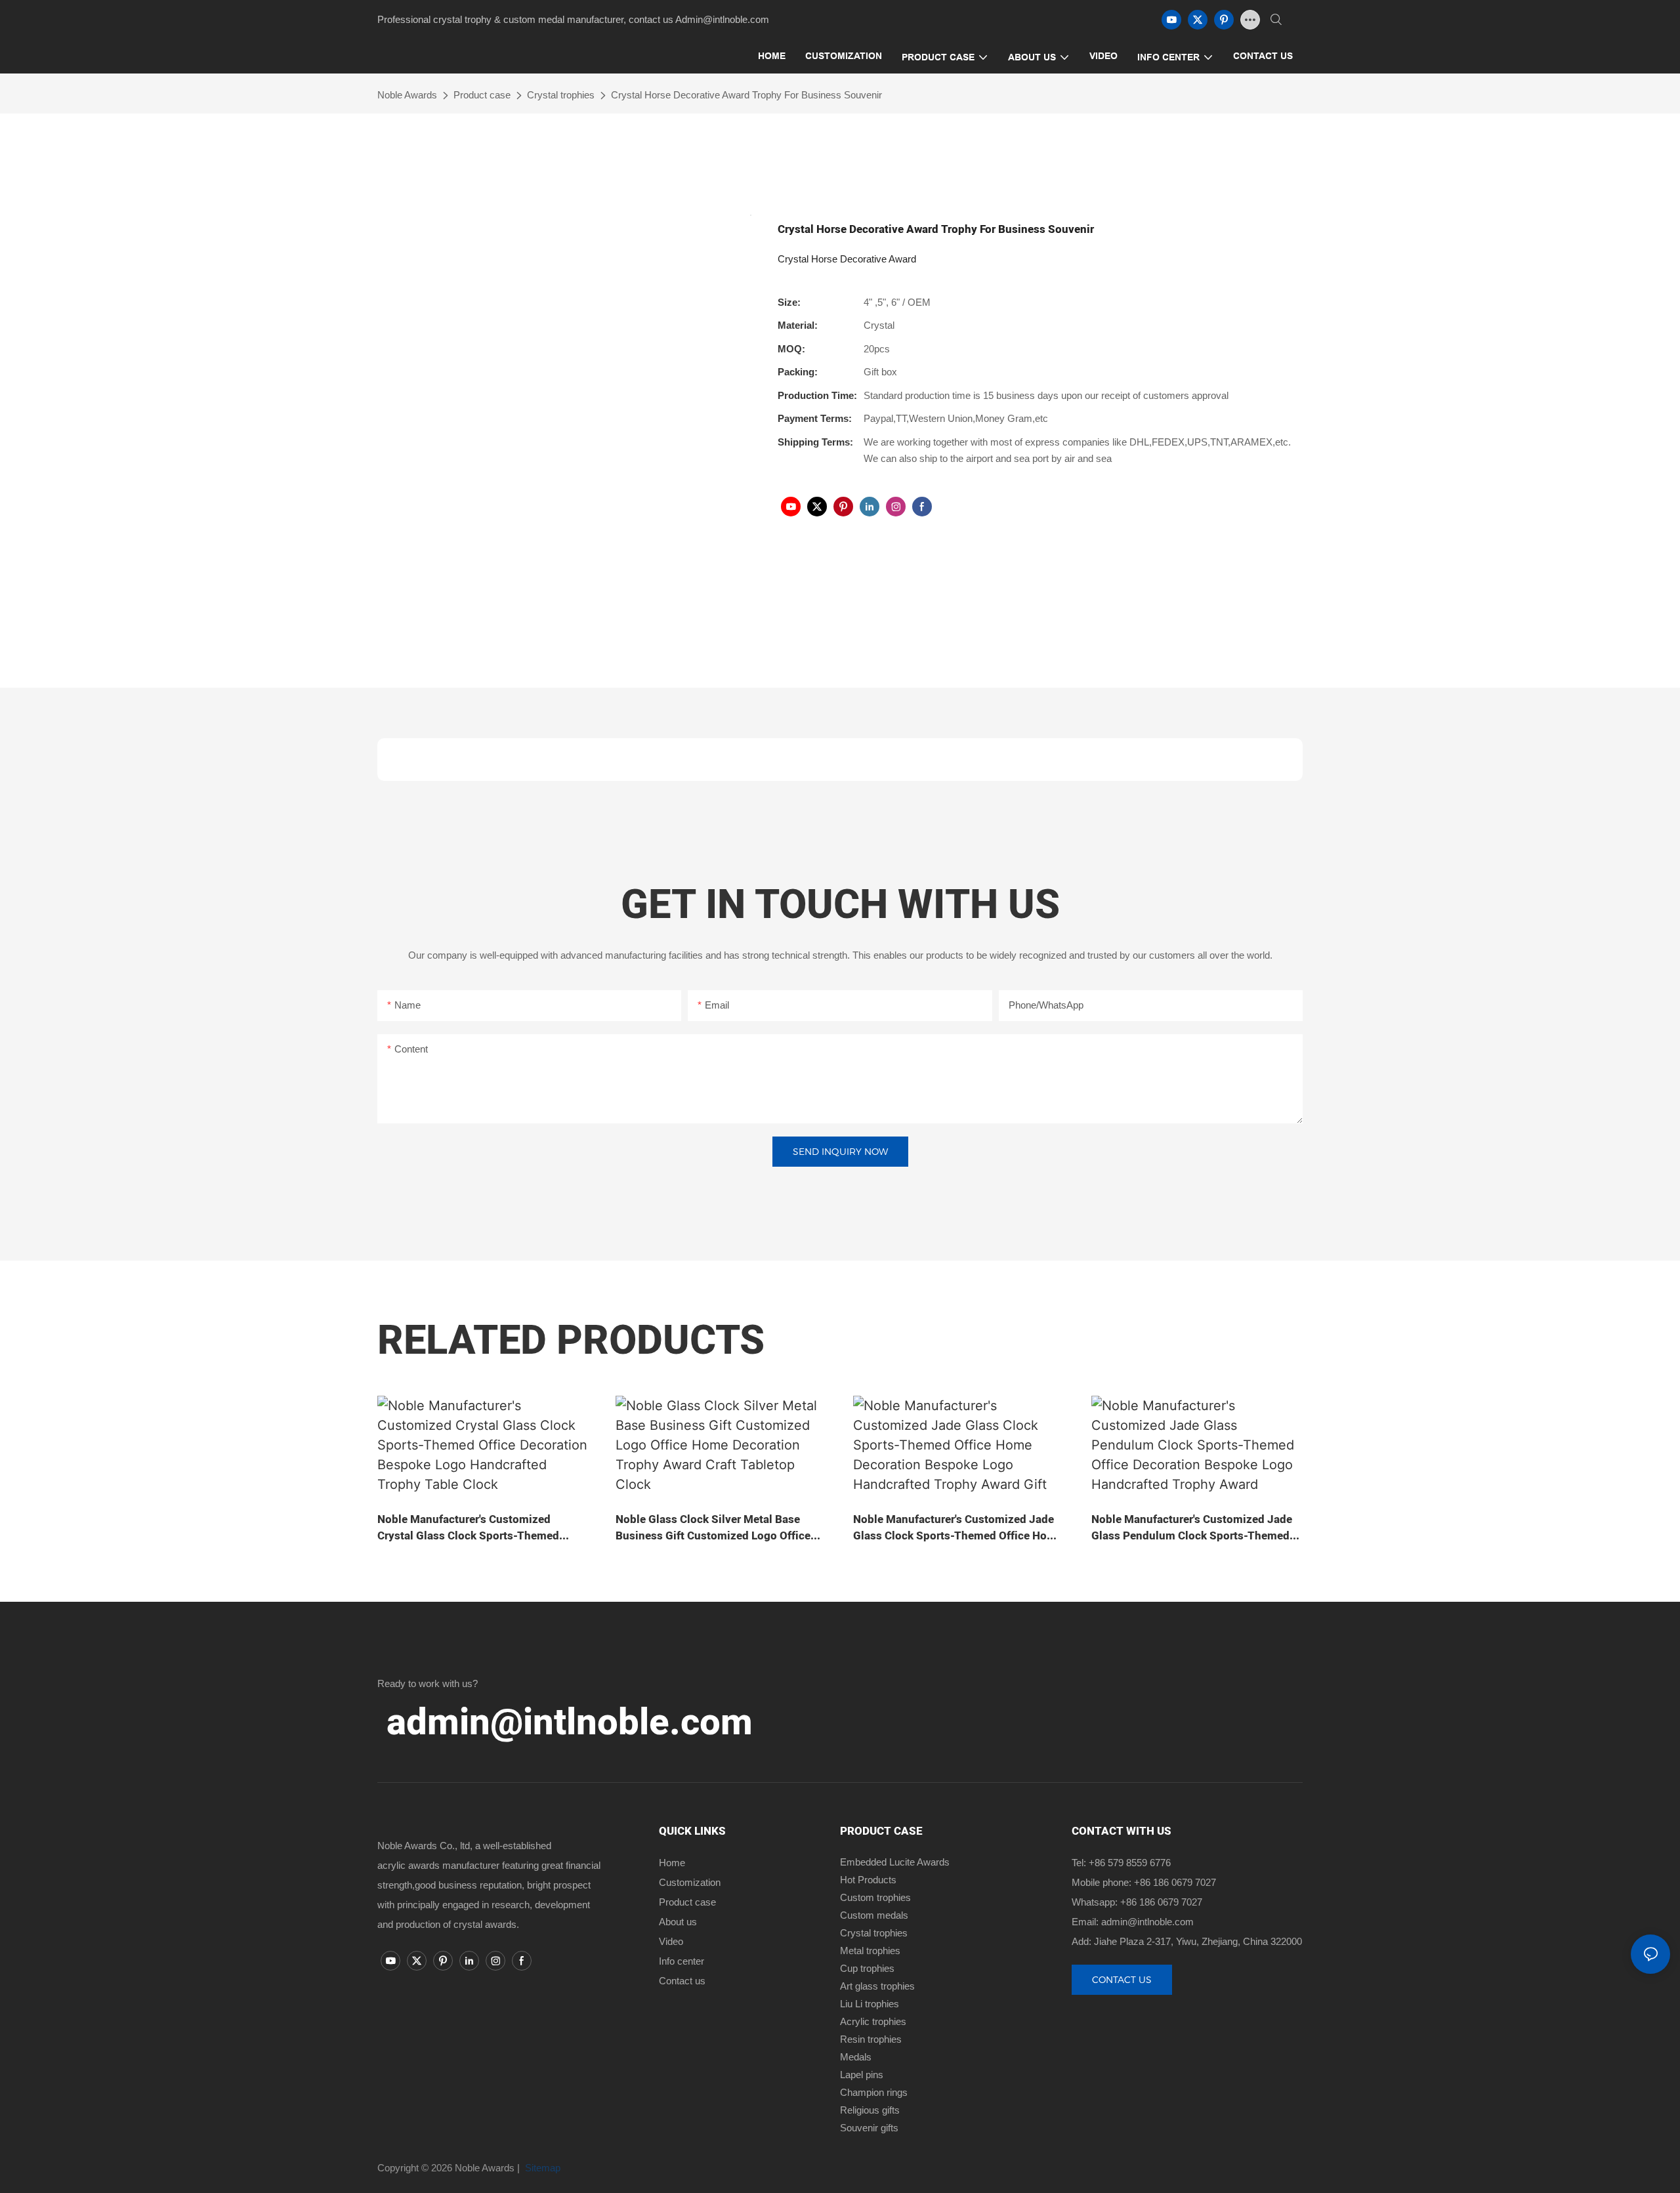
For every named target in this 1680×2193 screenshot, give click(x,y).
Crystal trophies (561, 95)
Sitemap (541, 2168)
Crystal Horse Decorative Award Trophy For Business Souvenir (746, 95)
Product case (482, 95)
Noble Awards (407, 95)
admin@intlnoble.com (570, 1723)
